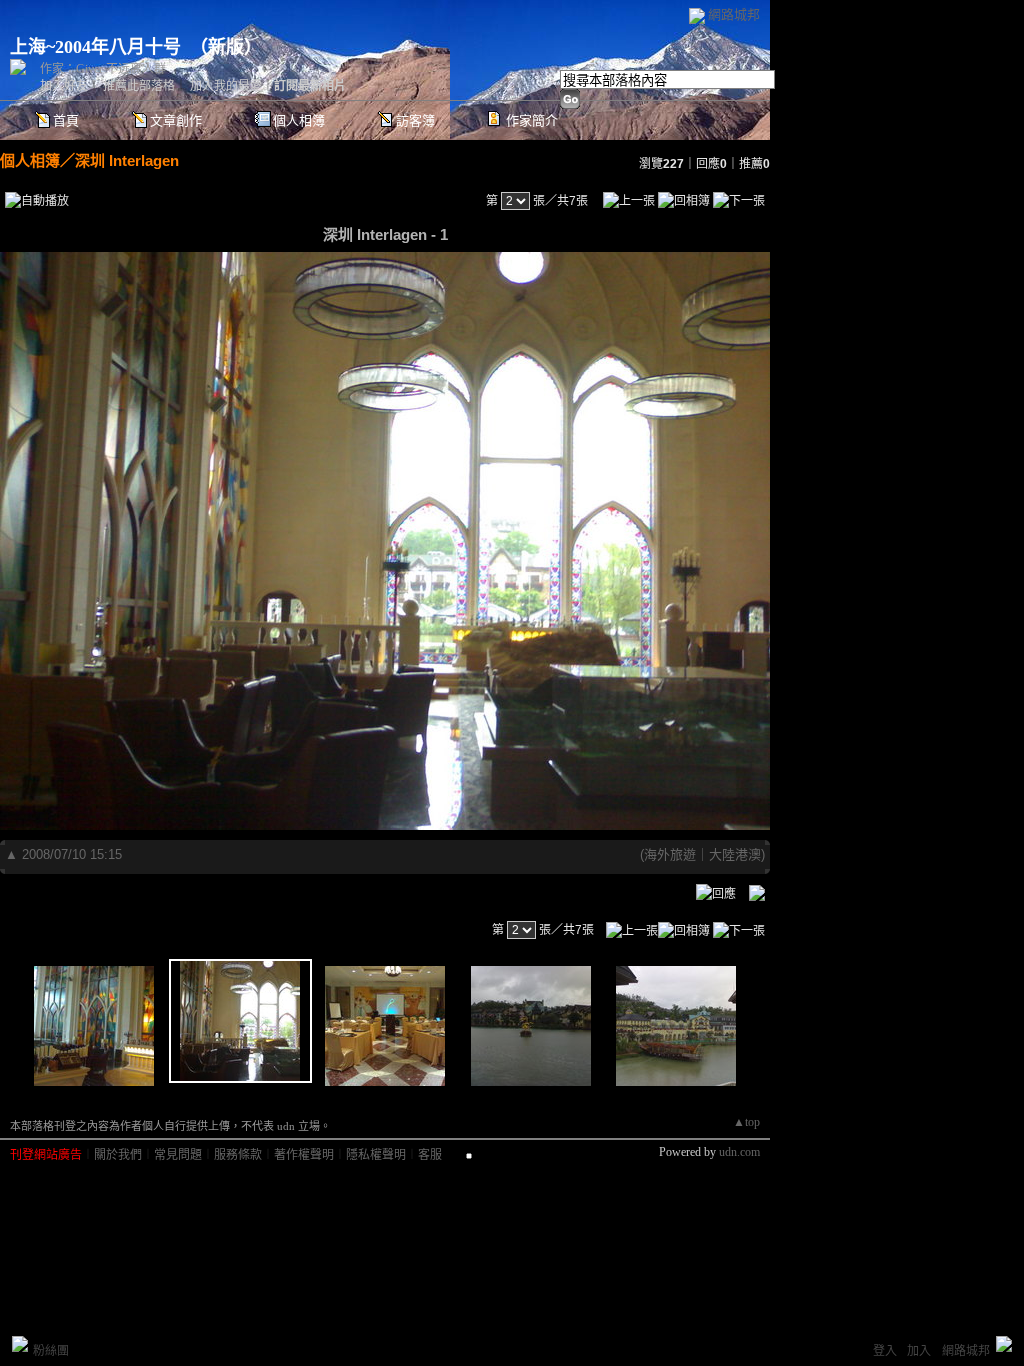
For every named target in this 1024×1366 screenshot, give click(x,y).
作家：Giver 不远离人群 (103, 69)
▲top (746, 1122)
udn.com (739, 1152)
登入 (885, 1351)
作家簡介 (532, 120)
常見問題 (178, 1155)
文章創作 (176, 120)
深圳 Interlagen (127, 160)
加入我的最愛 (226, 86)
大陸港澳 (735, 854)
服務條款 (238, 1155)
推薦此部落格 (139, 86)
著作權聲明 (304, 1155)
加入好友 (64, 86)
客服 (430, 1155)
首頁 (66, 120)
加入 (919, 1351)
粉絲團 (51, 1351)
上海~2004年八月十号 (95, 47)
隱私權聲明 (376, 1155)
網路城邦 (734, 14)
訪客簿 (415, 120)
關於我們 (118, 1155)
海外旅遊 (670, 854)
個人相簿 (299, 120)
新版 (226, 47)
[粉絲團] (20, 1344)
